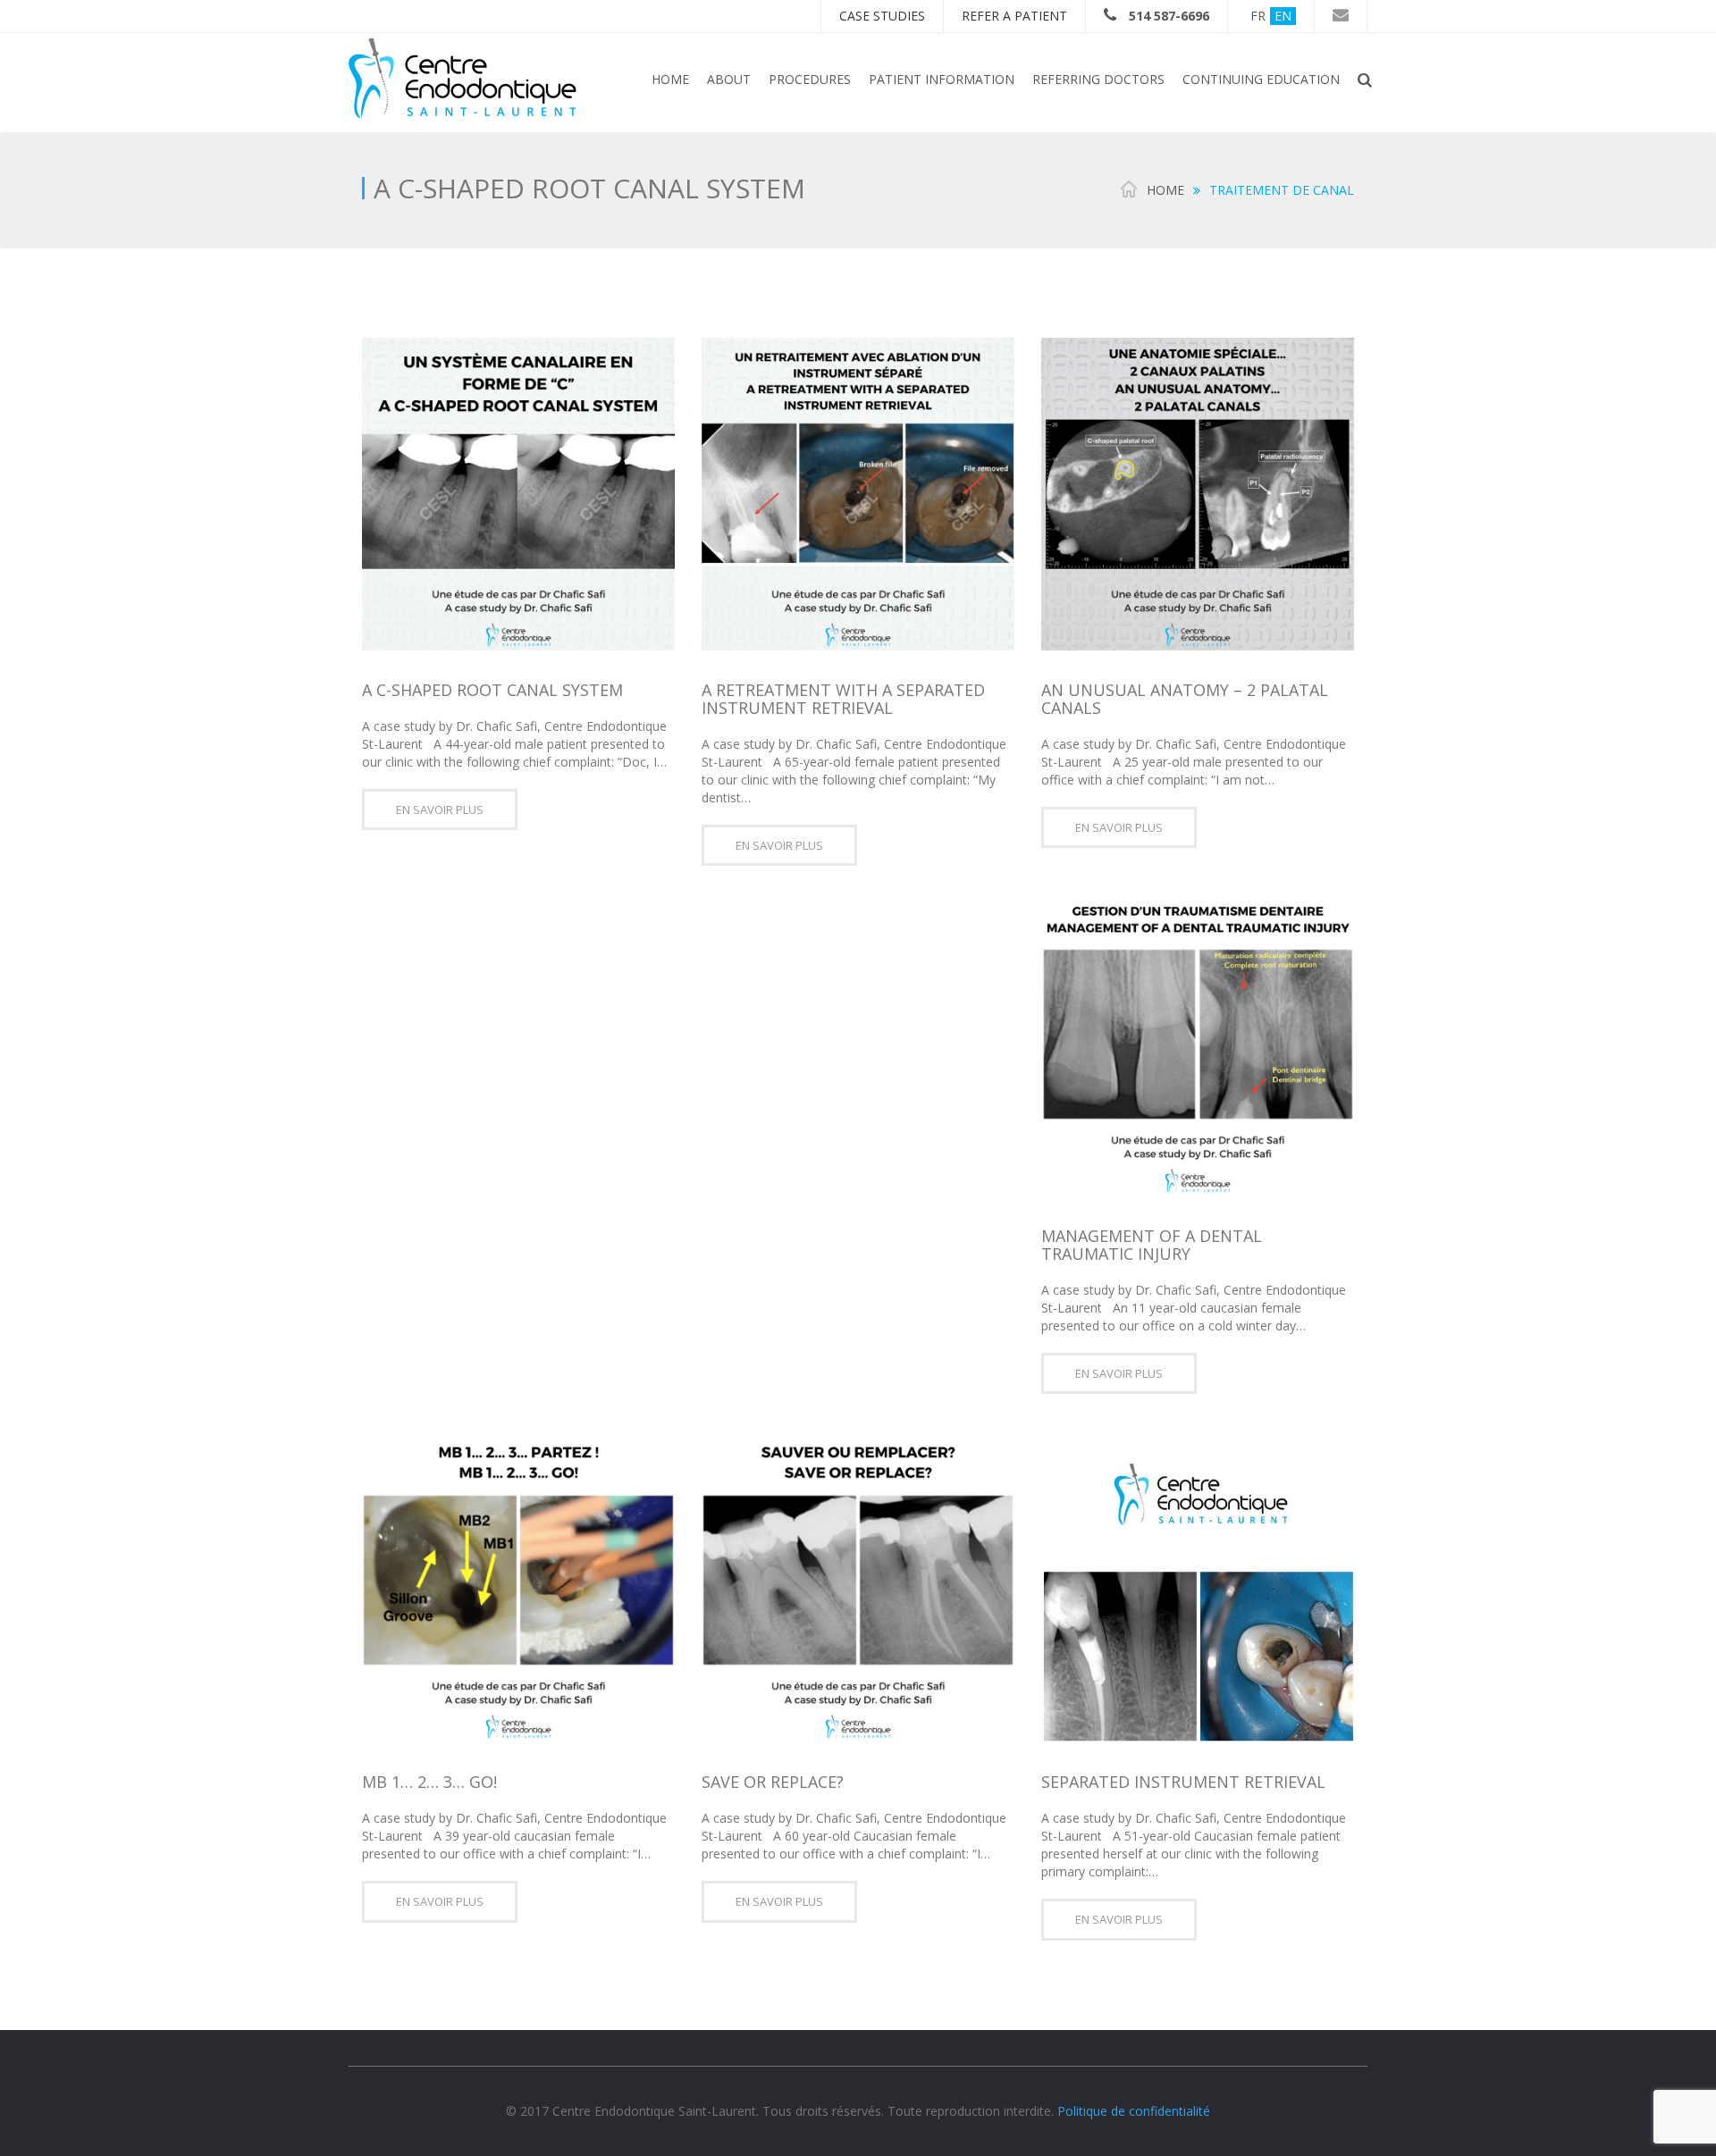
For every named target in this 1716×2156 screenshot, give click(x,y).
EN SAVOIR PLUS (440, 810)
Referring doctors (1098, 79)
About (729, 79)
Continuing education (1261, 79)
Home (670, 79)
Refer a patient (1014, 16)
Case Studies (882, 16)
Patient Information (942, 79)
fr (1258, 16)
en (1283, 16)
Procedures (810, 79)
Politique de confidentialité (1134, 2111)
